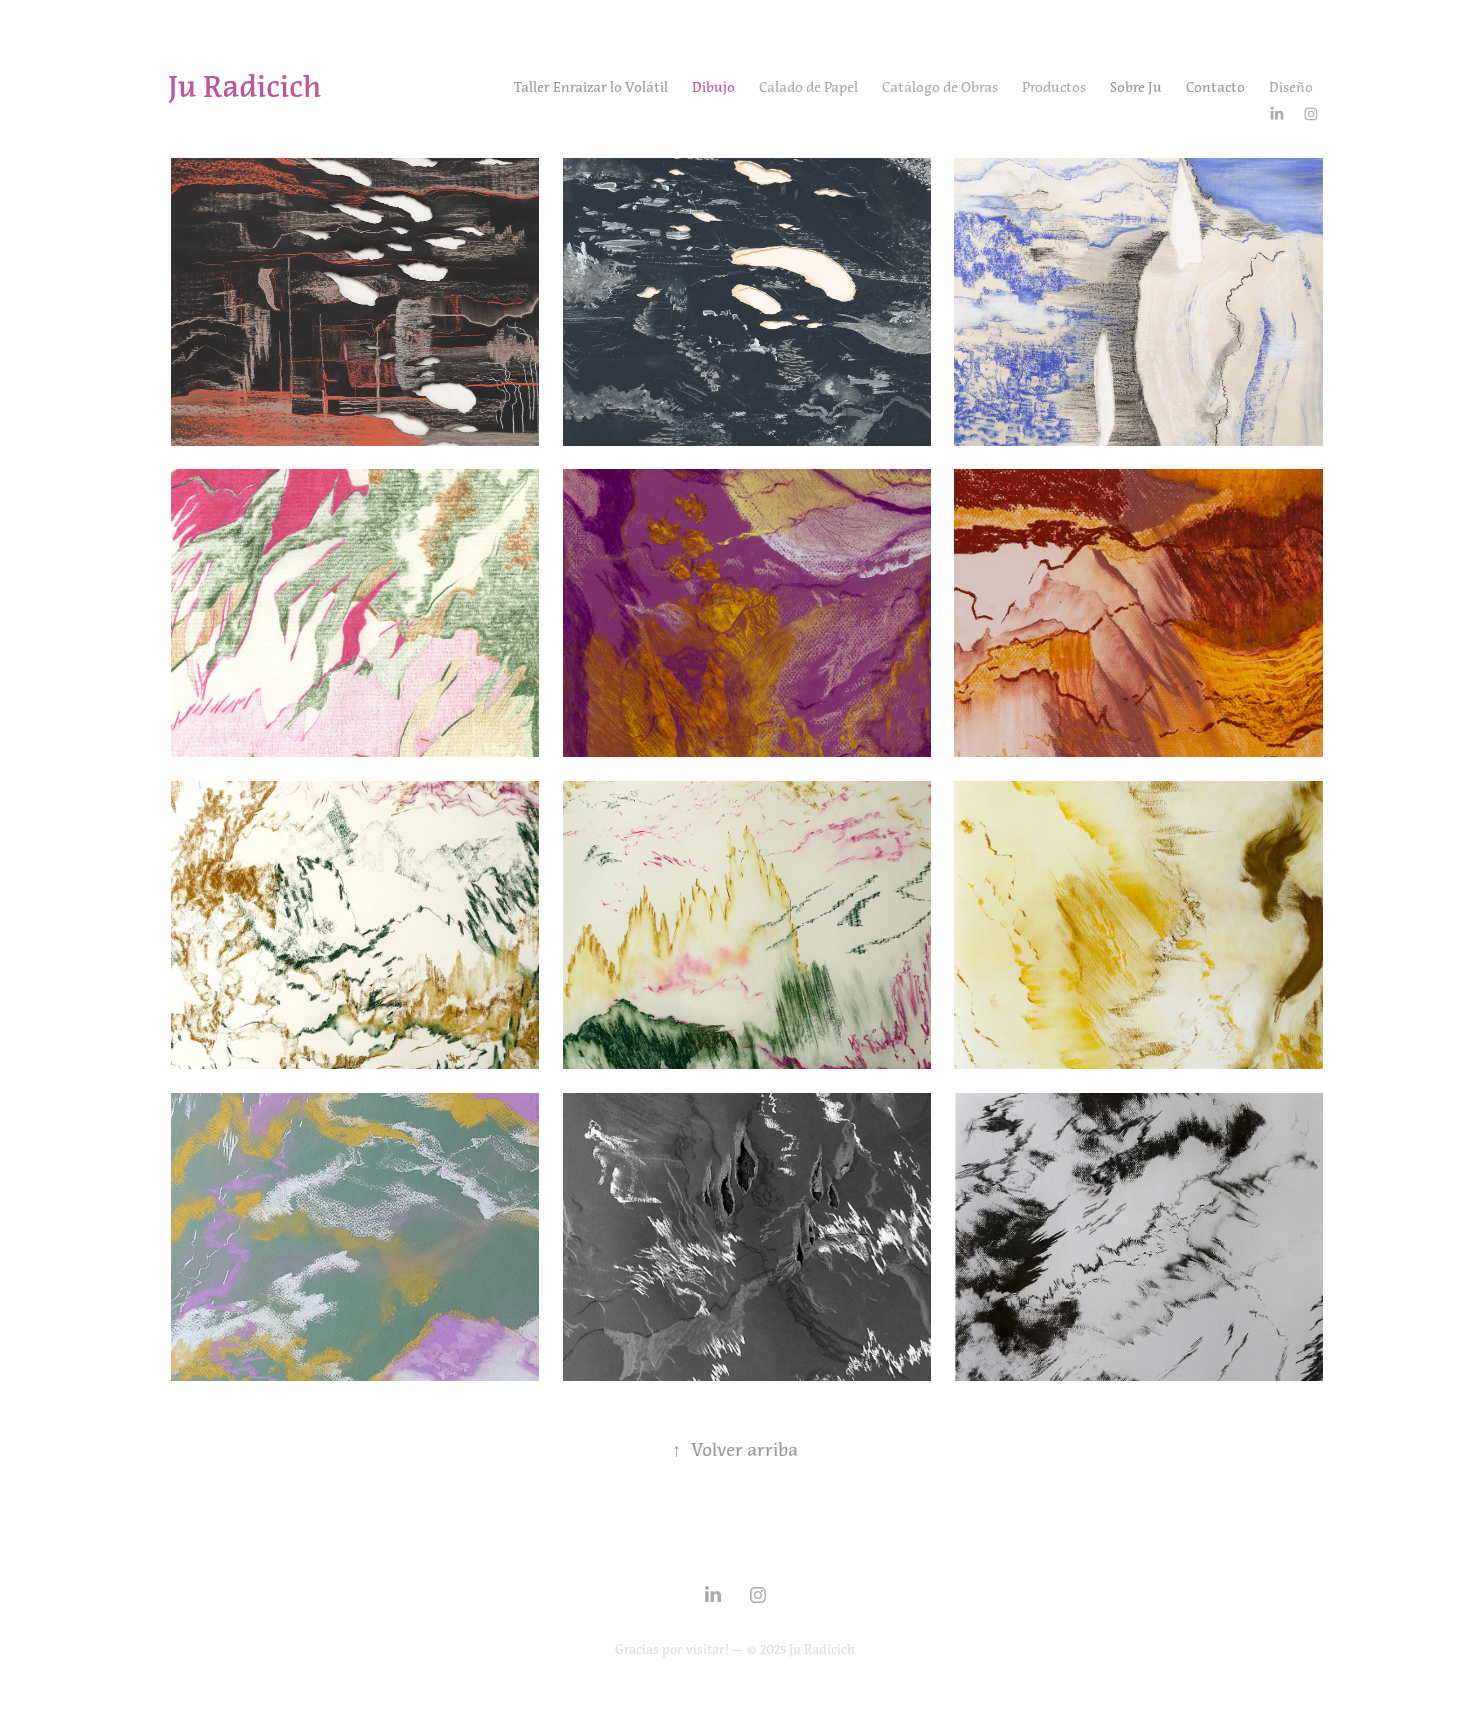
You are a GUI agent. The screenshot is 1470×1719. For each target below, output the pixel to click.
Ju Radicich (244, 87)
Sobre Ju (1136, 87)
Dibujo (713, 87)
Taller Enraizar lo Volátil (591, 87)
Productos (1054, 87)
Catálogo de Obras (940, 87)
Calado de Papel (808, 87)
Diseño (1291, 87)
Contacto (1215, 87)
